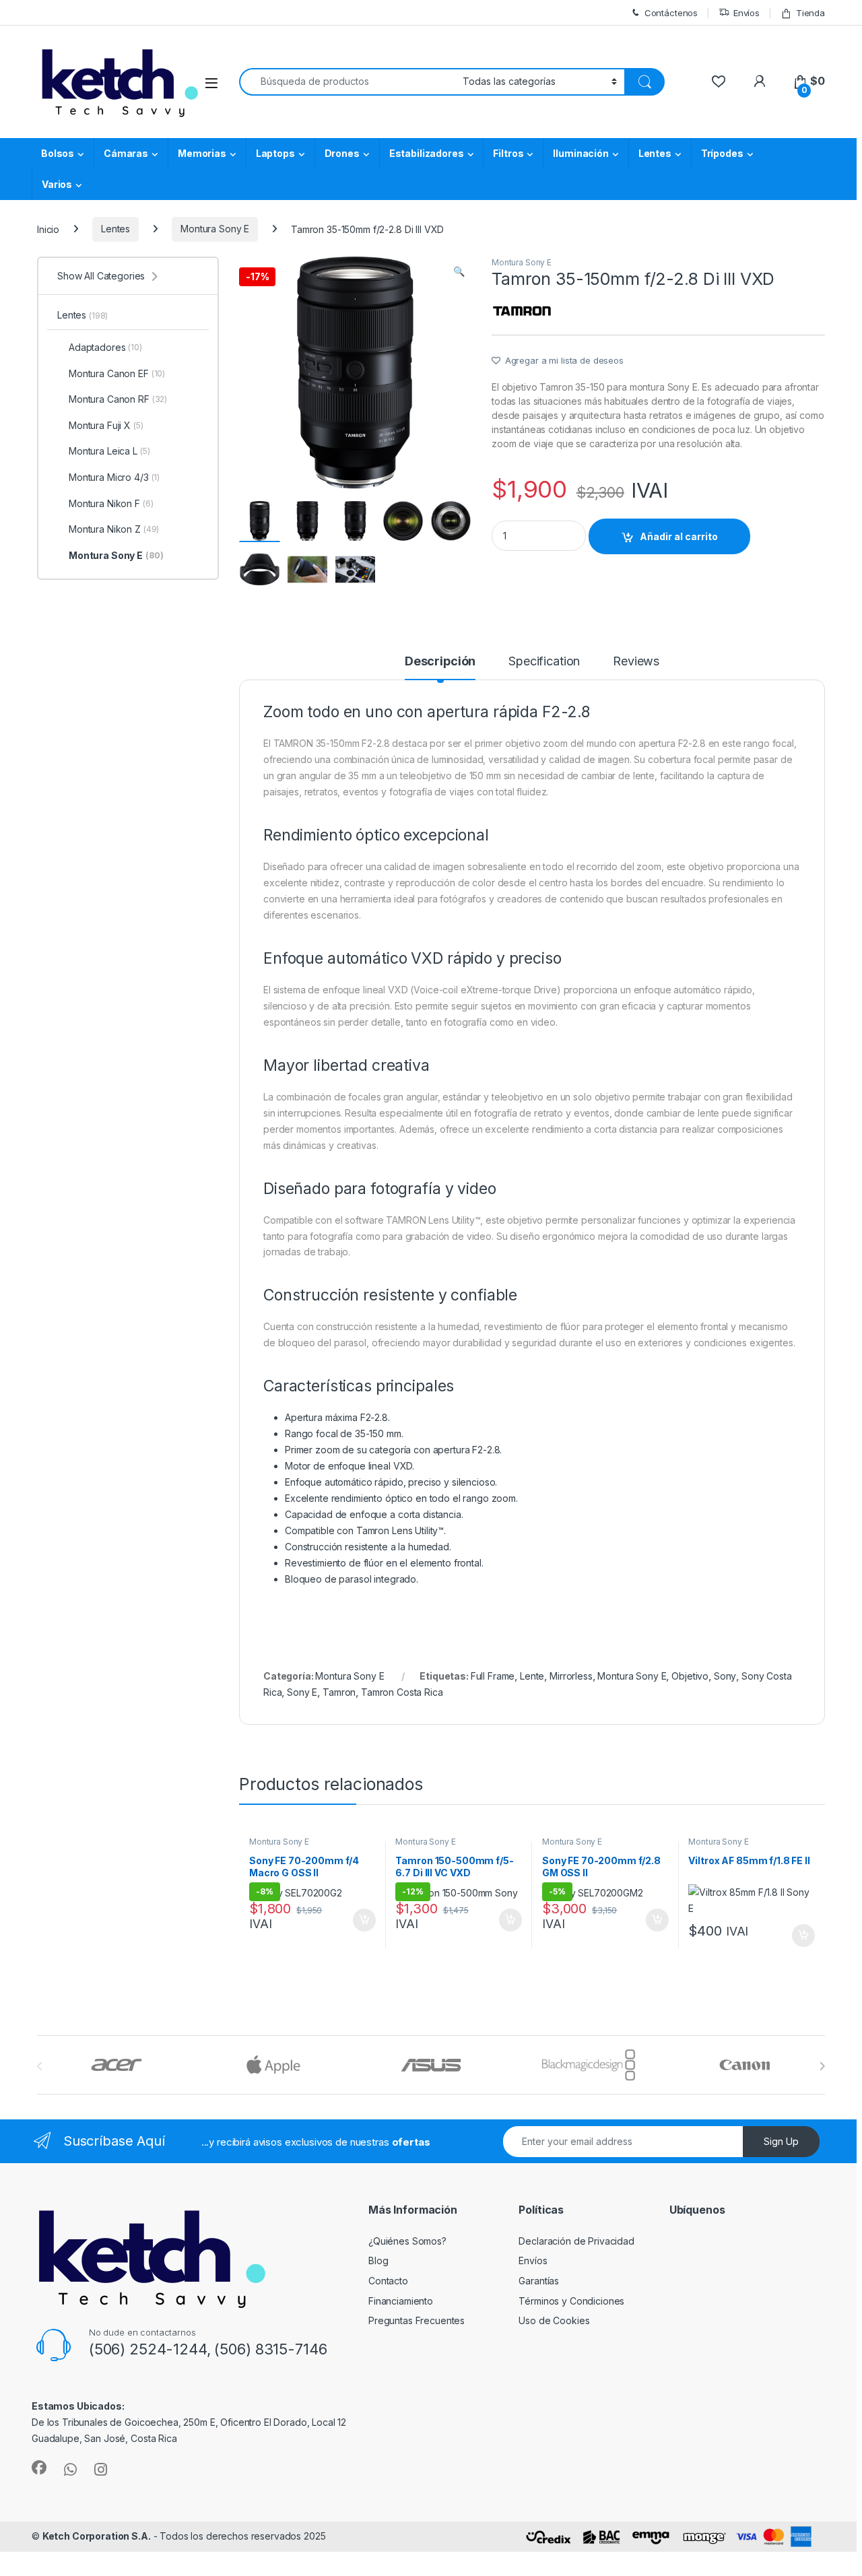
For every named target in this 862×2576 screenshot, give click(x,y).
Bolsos (58, 153)
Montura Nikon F (111, 503)
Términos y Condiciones (571, 2301)
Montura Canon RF (118, 399)
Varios (57, 184)
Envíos (747, 13)
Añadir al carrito (679, 536)
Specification (544, 662)
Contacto (388, 2281)
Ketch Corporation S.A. (97, 2536)
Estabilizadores (427, 153)
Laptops (275, 153)
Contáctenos (671, 13)
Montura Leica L (109, 451)
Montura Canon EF (117, 373)
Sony (725, 1676)
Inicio (48, 229)
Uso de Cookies (554, 2320)
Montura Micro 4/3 (114, 477)
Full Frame (493, 1676)
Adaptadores (105, 347)
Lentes (655, 153)
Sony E (302, 1692)
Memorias (202, 153)
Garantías (539, 2281)
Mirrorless (571, 1676)
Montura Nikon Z (114, 529)
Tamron (339, 1692)
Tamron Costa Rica (402, 1692)
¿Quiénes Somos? (407, 2241)
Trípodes (722, 153)
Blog (378, 2260)
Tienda (810, 13)
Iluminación (581, 153)
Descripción (440, 662)
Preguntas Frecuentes (417, 2320)
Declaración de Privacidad (576, 2241)
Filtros (508, 153)
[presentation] (822, 2066)
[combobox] (347, 82)
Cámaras (126, 153)
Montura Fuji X (106, 425)
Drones (342, 153)
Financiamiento (401, 2301)
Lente (532, 1676)
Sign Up (781, 2141)
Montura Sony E (215, 229)
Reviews (636, 662)
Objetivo (690, 1676)
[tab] (440, 667)
